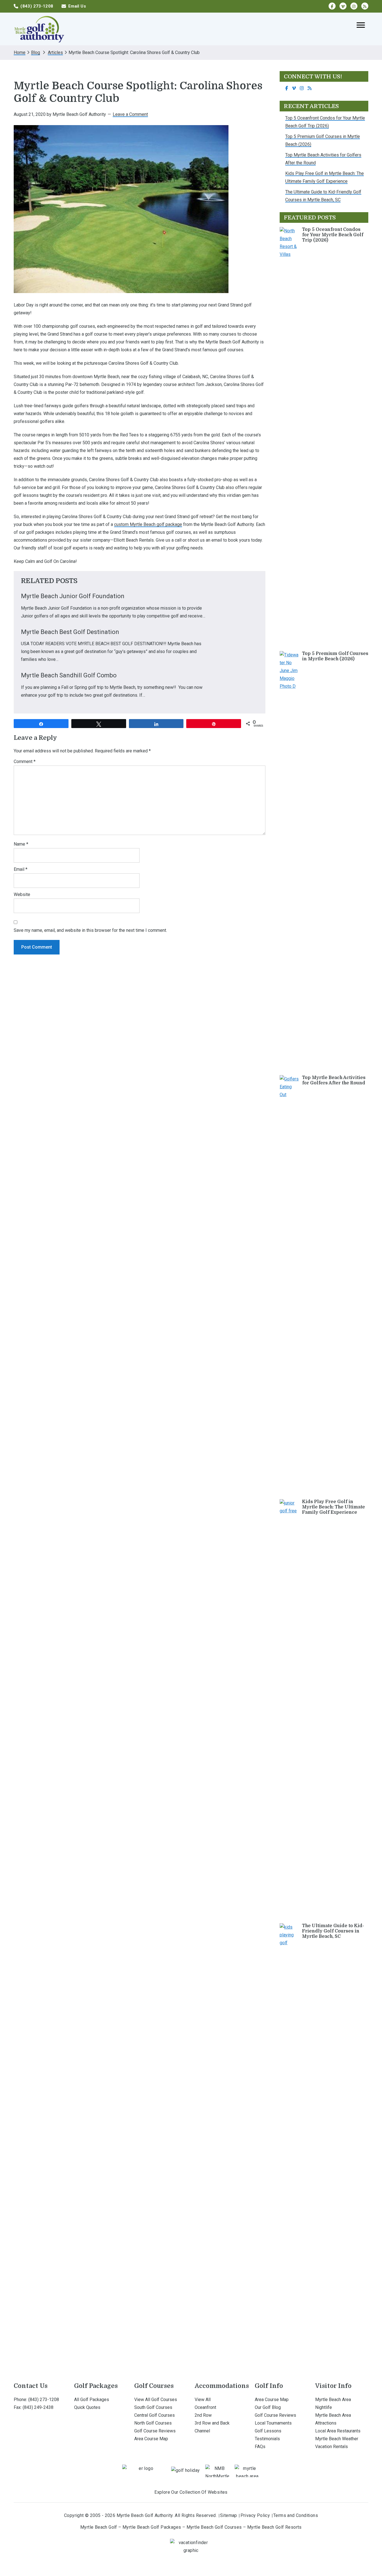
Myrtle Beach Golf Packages (152, 2527)
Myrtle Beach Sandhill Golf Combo (69, 675)
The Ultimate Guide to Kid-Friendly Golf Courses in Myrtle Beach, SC (333, 1931)
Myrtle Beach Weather (337, 2439)
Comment (25, 761)
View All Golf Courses (156, 2400)
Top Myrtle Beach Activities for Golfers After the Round (334, 1080)
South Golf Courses (153, 2407)
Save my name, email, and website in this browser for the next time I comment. (90, 930)
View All (203, 2400)
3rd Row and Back (212, 2423)
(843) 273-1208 (44, 2400)
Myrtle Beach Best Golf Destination (70, 632)
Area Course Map (151, 2439)
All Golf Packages (92, 2400)
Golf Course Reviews (155, 2431)
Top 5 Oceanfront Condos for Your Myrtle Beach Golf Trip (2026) (333, 235)
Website (22, 894)
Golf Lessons (268, 2431)
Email (21, 869)
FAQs (260, 2447)
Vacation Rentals (332, 2447)
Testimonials (267, 2439)
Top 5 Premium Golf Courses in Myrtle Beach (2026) (335, 656)
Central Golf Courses (155, 2415)
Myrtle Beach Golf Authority (39, 29)
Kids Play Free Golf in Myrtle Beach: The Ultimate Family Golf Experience (333, 1507)
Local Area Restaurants (338, 2431)
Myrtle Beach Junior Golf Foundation (73, 596)
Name (21, 844)
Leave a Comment (130, 114)
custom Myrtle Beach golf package (148, 524)
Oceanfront (205, 2407)
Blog (36, 52)
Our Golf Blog (268, 2407)
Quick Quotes (87, 2407)
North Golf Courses (153, 2423)
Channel (202, 2431)
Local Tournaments (273, 2423)
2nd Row (203, 2415)
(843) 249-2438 (38, 2407)
